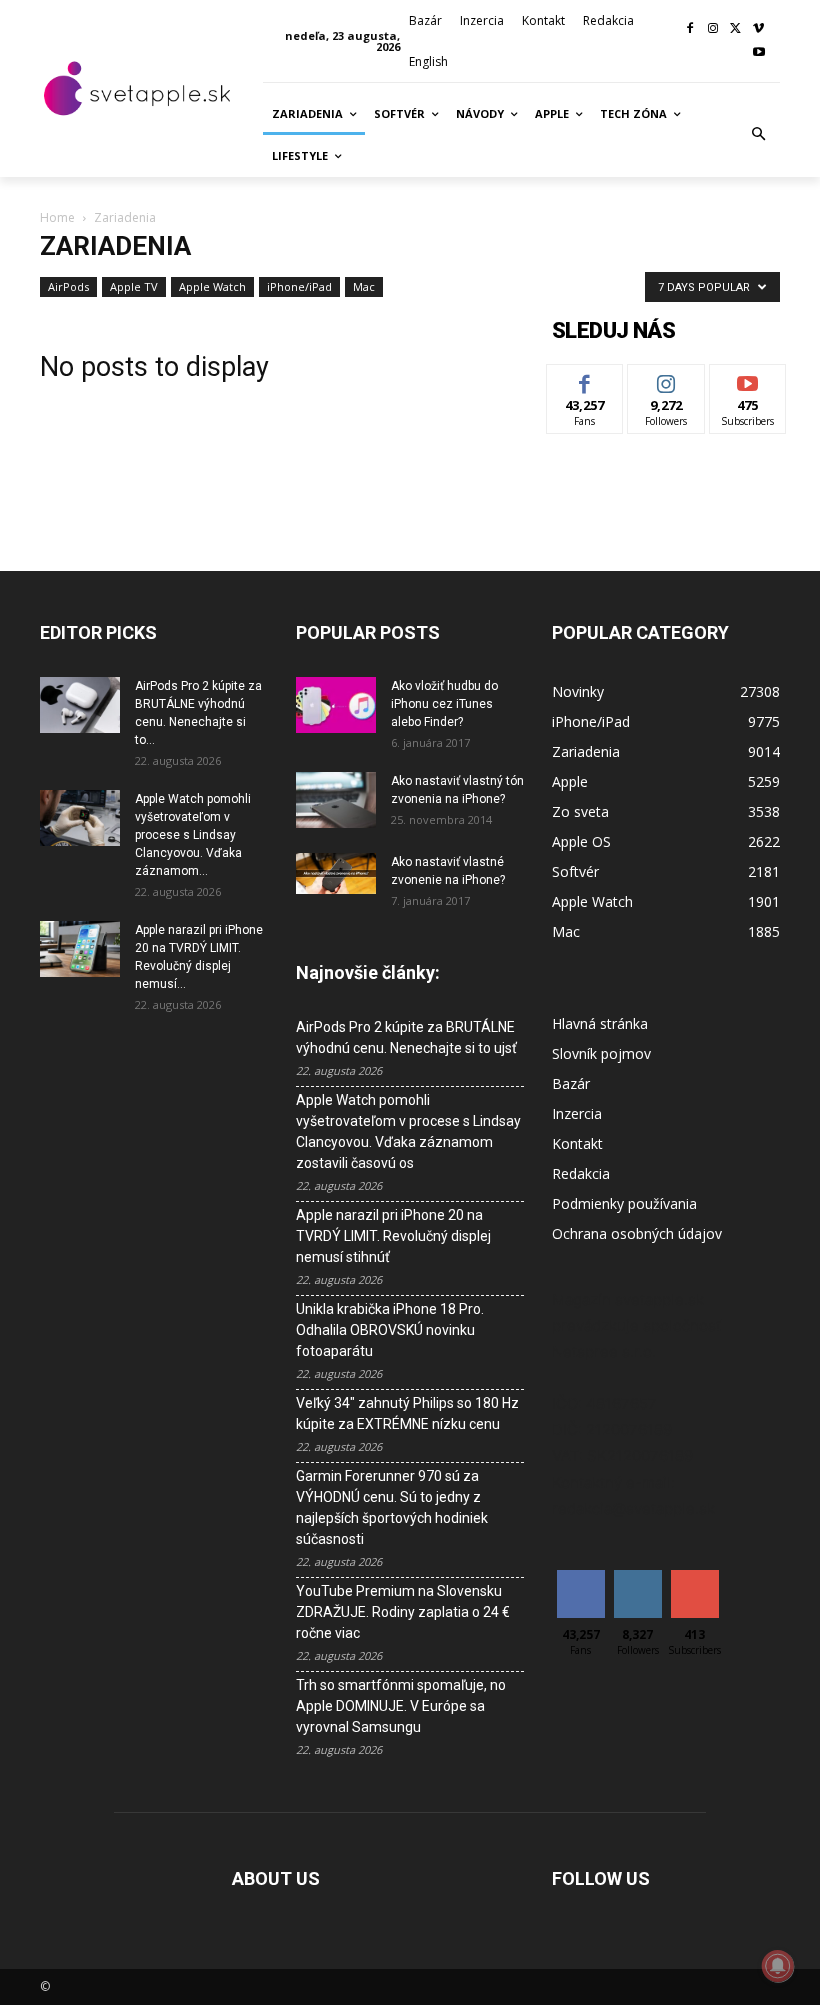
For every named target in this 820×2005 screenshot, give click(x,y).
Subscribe (748, 379)
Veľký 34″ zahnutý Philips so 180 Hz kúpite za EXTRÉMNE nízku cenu (407, 1413)
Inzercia (577, 1113)
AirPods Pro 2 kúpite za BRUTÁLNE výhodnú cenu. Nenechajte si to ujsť (406, 1037)
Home (57, 217)
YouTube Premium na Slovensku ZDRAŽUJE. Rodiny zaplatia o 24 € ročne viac (403, 1612)
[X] (735, 29)
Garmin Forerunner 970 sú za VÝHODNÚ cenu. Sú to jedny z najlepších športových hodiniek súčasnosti (392, 1507)
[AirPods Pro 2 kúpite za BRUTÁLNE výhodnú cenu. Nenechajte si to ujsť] (80, 705)
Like (585, 379)
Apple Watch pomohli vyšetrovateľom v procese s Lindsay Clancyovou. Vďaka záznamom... (193, 835)
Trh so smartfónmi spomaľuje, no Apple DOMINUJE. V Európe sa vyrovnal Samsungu (401, 1706)
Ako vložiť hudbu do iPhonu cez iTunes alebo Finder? (444, 704)
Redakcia (581, 1173)
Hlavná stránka (600, 1023)
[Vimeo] (758, 29)
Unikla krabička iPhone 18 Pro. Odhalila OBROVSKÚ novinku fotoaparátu (390, 1330)
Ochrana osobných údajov (637, 1233)
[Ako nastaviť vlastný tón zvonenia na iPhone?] (336, 800)
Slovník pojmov (601, 1053)
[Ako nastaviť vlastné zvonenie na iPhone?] (336, 873)
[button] (759, 135)
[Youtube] (758, 53)
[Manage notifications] (778, 1966)
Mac (364, 286)
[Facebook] (690, 29)
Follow (666, 379)
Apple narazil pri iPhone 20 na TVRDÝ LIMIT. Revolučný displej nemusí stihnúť (393, 1236)
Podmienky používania (624, 1203)
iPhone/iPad (299, 286)
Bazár (571, 1083)
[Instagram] (713, 29)
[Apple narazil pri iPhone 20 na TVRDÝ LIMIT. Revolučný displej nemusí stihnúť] (80, 949)
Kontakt (577, 1143)
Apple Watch (212, 286)
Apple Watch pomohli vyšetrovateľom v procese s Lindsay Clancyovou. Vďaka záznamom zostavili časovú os (408, 1131)
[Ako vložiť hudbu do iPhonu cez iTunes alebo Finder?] (336, 705)
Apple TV (134, 286)
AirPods (68, 286)
